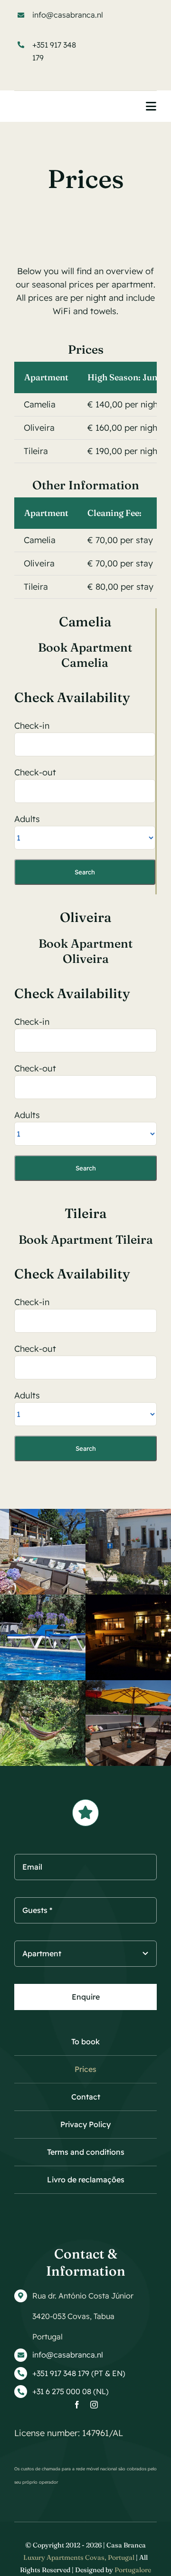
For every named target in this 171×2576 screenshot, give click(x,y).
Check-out (35, 772)
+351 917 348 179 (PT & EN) (79, 2373)
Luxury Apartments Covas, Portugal (79, 2557)
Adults (27, 819)
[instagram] (94, 2405)
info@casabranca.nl (68, 15)
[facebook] (77, 2405)
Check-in (32, 726)
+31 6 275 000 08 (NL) (71, 2391)
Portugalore (133, 2570)
